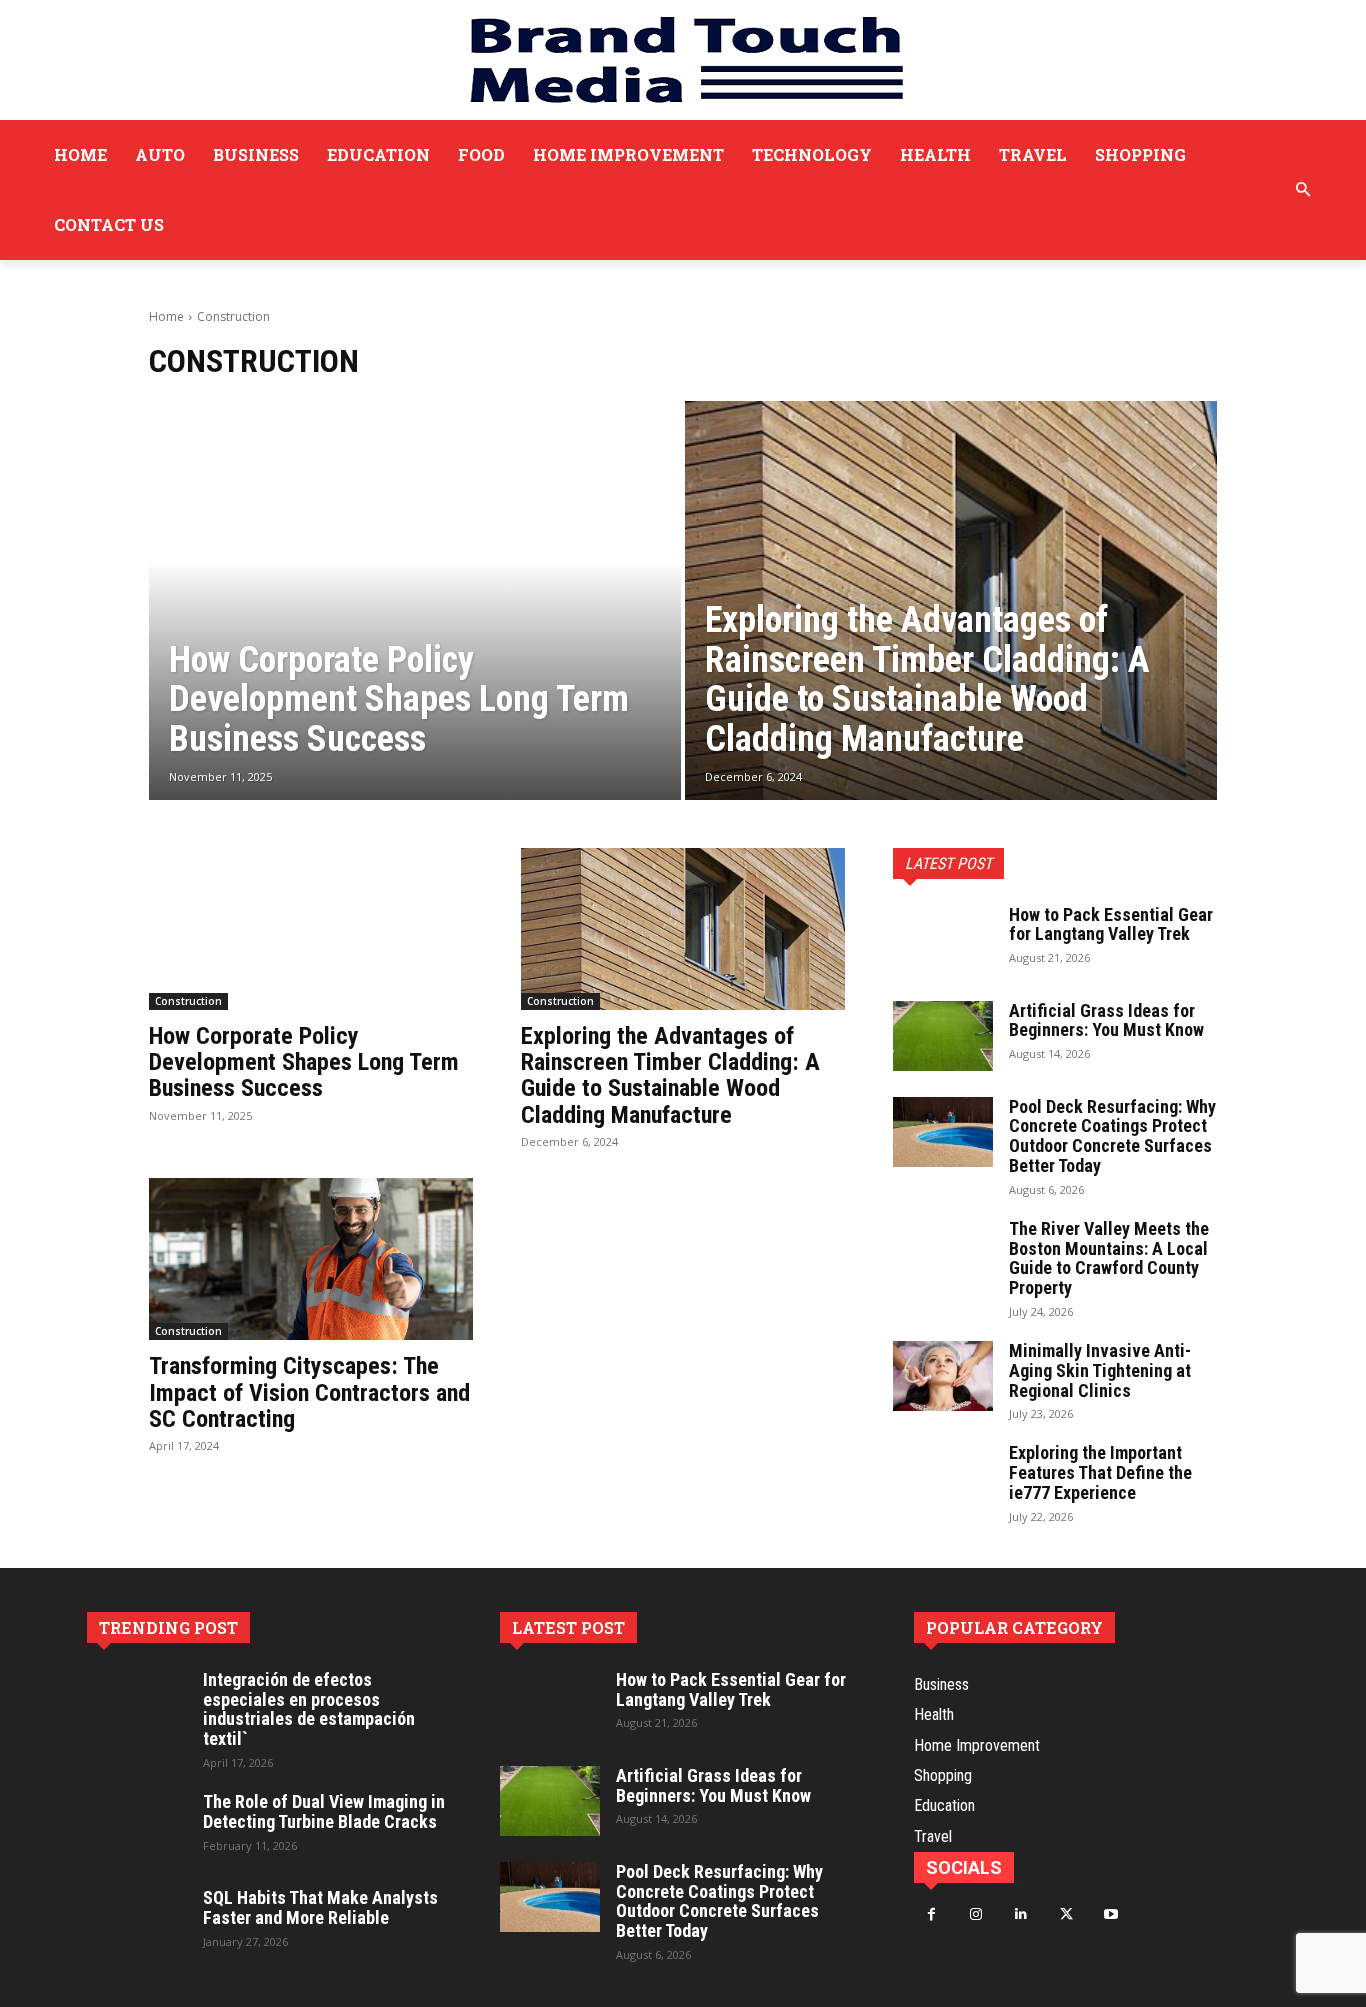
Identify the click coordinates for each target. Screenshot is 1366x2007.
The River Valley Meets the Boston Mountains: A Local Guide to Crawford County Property (1109, 1258)
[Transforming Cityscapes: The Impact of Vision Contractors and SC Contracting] (311, 1259)
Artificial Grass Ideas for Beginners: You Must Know (1106, 1020)
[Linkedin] (1021, 1914)
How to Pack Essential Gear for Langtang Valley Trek (1111, 924)
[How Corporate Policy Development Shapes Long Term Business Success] (415, 600)
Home (166, 316)
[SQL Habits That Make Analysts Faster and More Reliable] (137, 1923)
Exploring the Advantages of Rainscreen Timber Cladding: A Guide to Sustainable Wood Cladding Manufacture (670, 1075)
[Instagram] (976, 1914)
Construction (188, 1001)
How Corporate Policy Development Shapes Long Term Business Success (304, 1062)
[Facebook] (931, 1914)
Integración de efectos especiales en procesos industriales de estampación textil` (309, 1709)
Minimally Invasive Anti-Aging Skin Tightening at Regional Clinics (1100, 1370)
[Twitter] (1066, 1914)
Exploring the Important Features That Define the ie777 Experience (1100, 1472)
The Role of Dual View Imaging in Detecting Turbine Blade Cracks (324, 1811)
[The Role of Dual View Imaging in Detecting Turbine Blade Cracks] (137, 1827)
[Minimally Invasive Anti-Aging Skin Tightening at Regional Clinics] (943, 1376)
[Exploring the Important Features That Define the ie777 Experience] (943, 1478)
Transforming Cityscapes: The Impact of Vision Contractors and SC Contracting (309, 1392)
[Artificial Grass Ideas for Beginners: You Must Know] (943, 1036)
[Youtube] (1111, 1914)
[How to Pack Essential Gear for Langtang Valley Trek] (943, 940)
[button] (1303, 190)
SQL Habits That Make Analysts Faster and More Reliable (320, 1907)
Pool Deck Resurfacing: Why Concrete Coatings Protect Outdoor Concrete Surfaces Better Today (1112, 1136)
